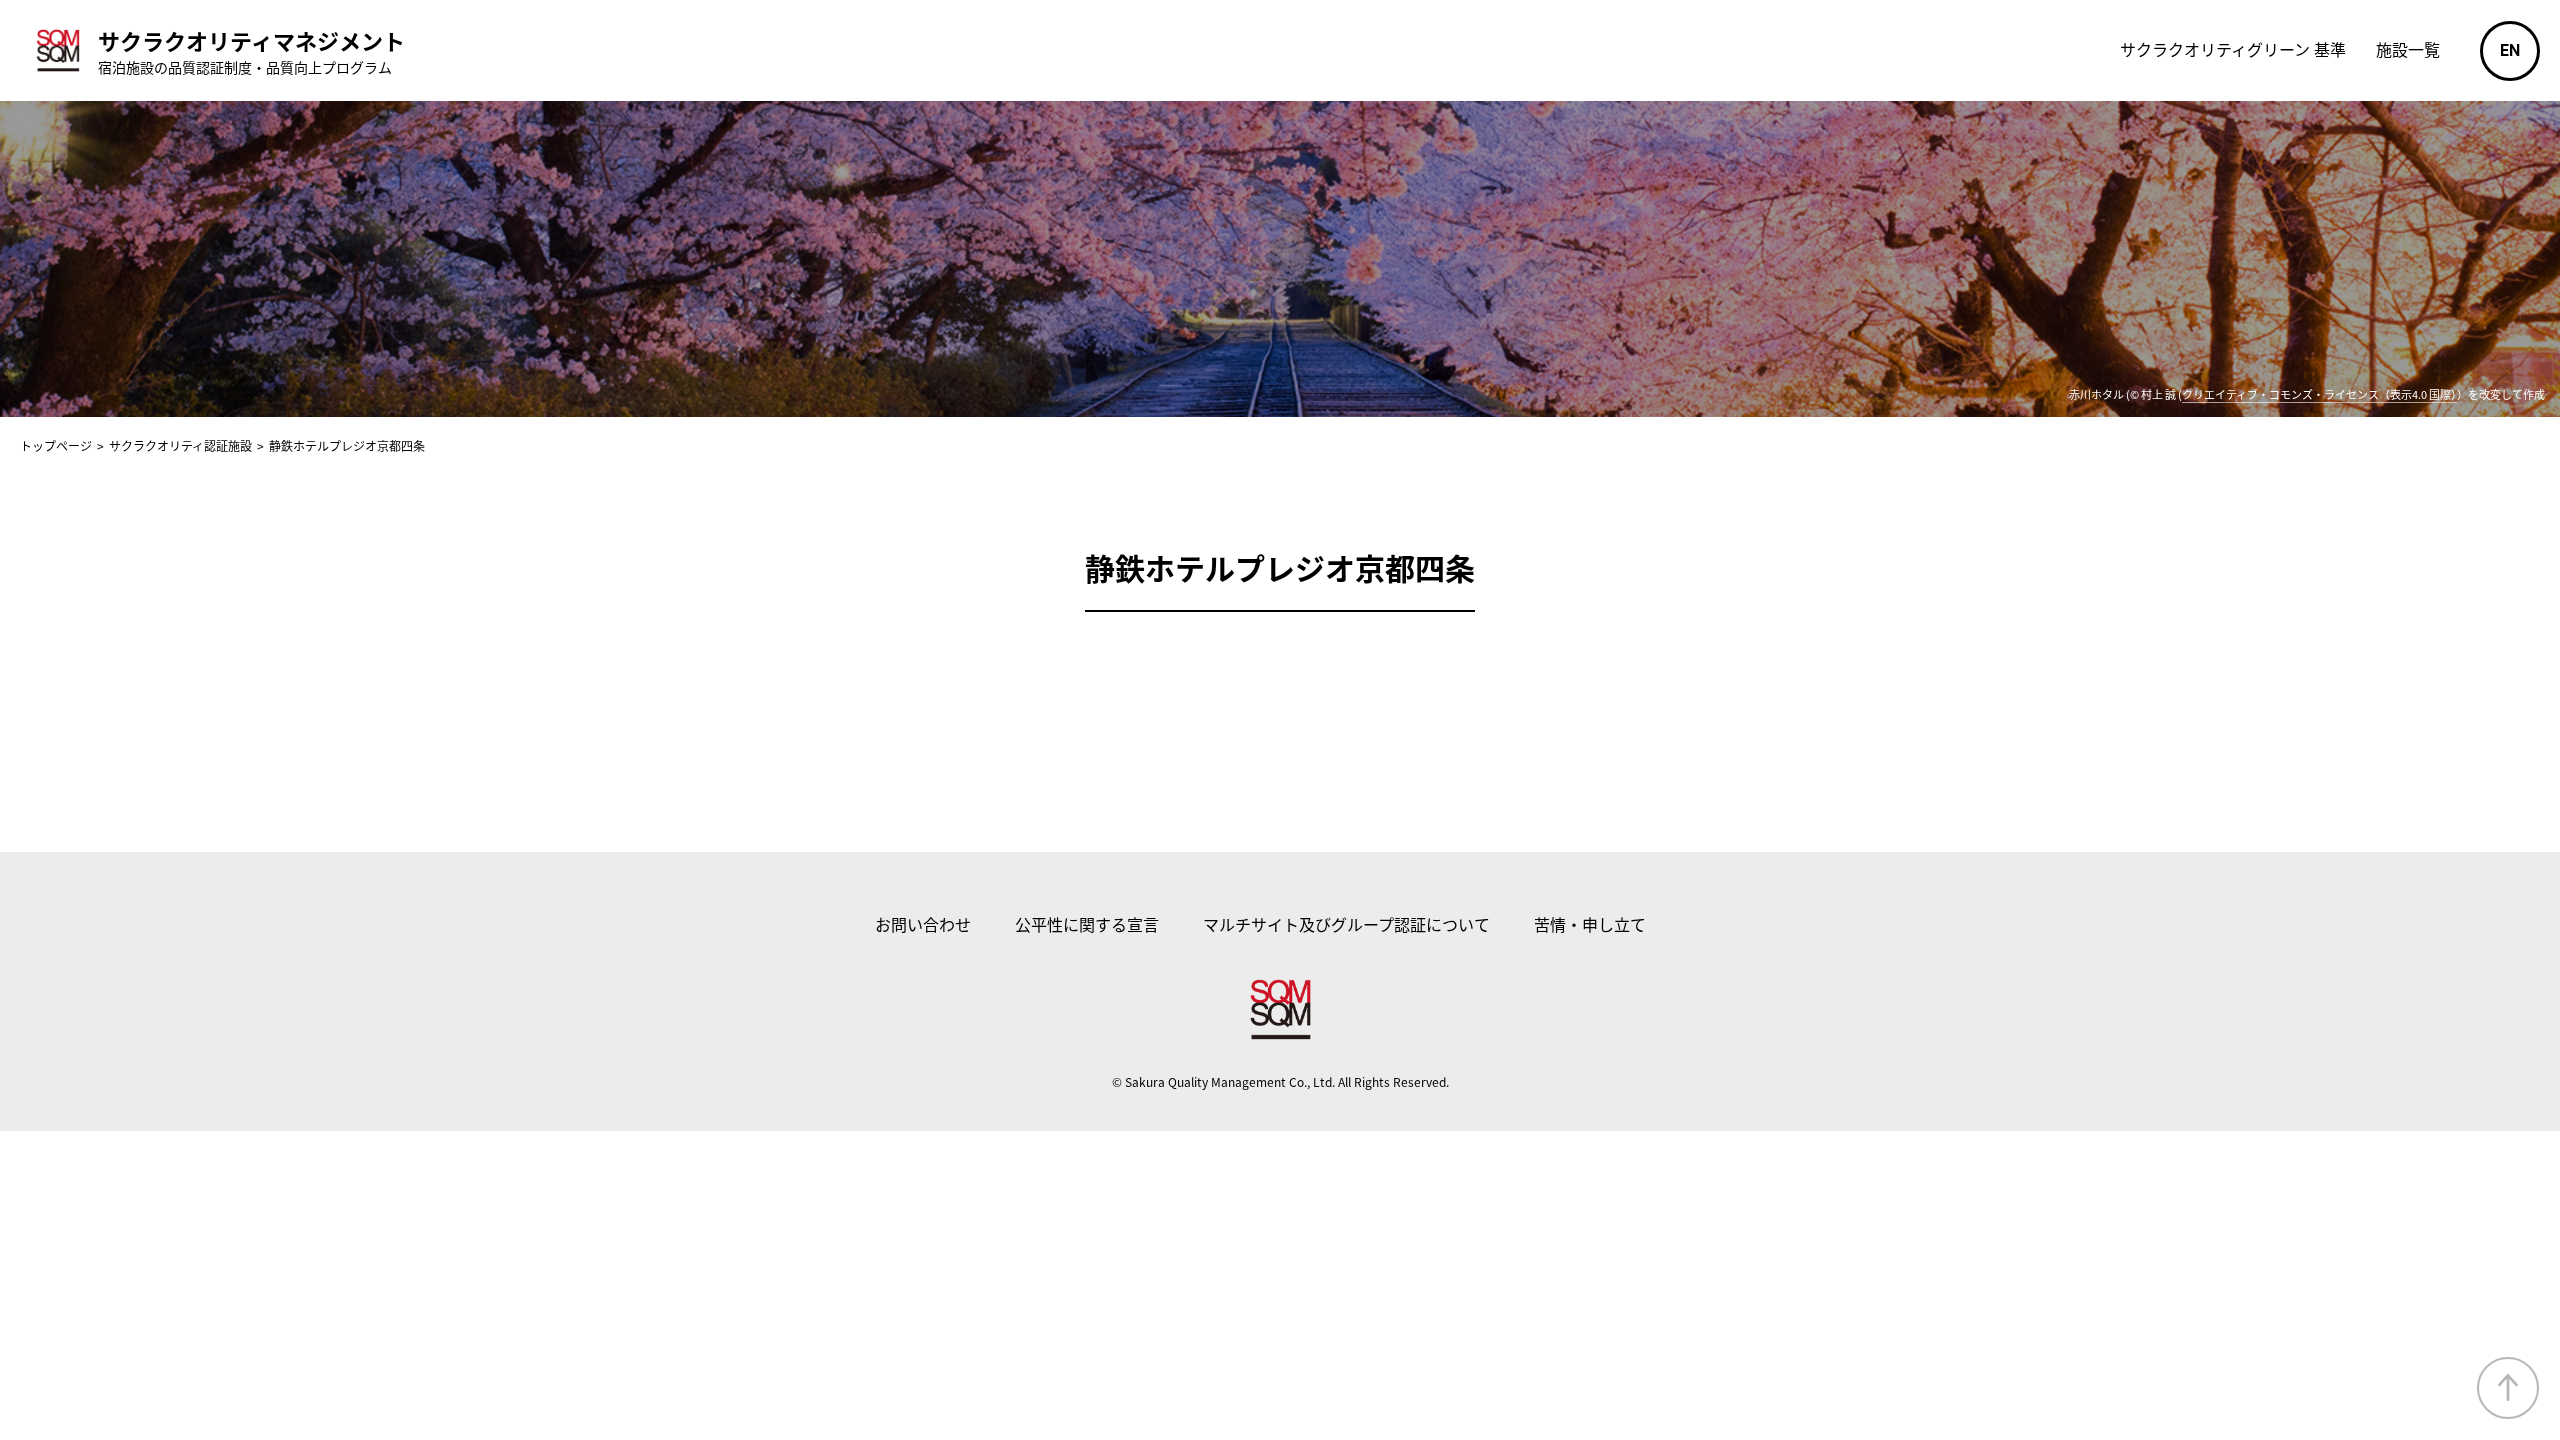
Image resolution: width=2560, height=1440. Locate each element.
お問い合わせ (923, 924)
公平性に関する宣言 (1087, 924)
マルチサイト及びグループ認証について (1346, 924)
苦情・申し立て (1590, 924)
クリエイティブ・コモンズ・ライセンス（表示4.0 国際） (2319, 394)
